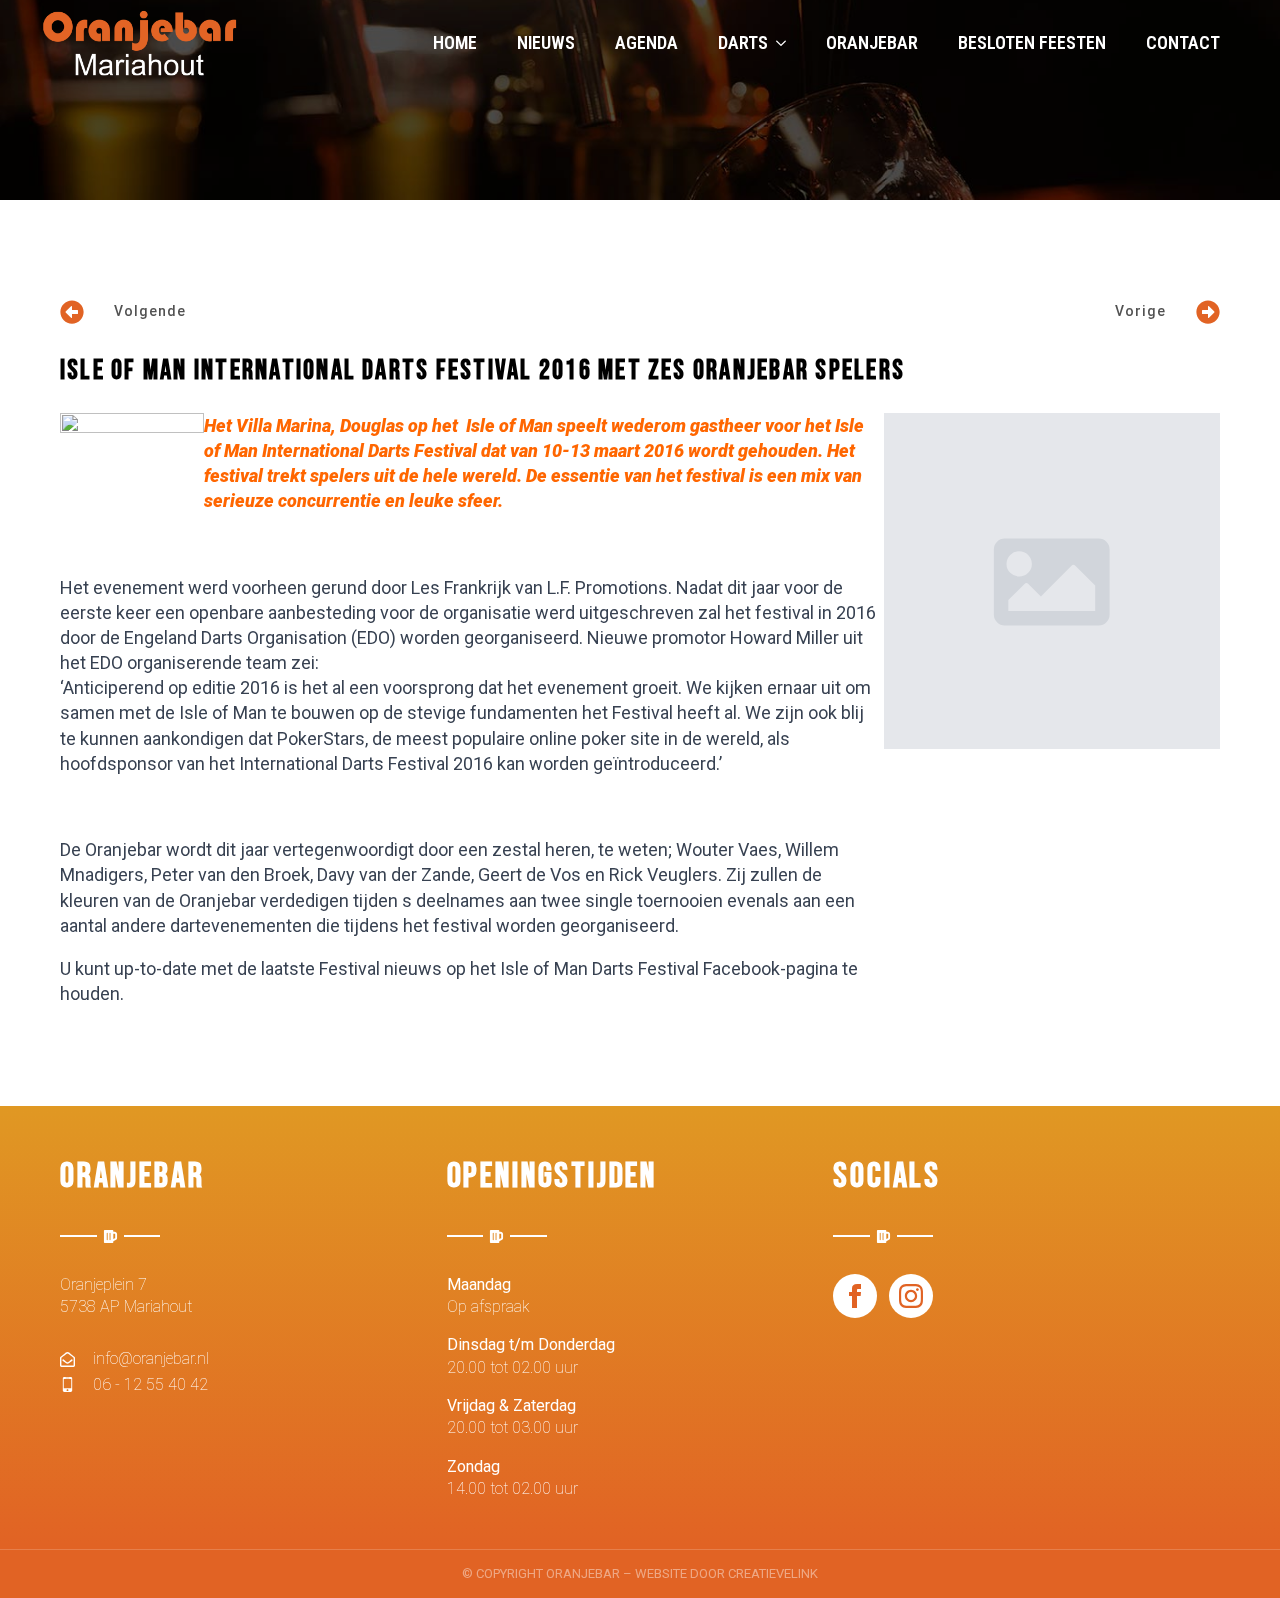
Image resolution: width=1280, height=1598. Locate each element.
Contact (1183, 42)
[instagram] (911, 1296)
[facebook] (855, 1296)
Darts (743, 42)
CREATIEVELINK (773, 1573)
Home (455, 42)
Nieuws (546, 42)
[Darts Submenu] (787, 43)
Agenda (646, 42)
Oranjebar (872, 42)
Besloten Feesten (1032, 42)
